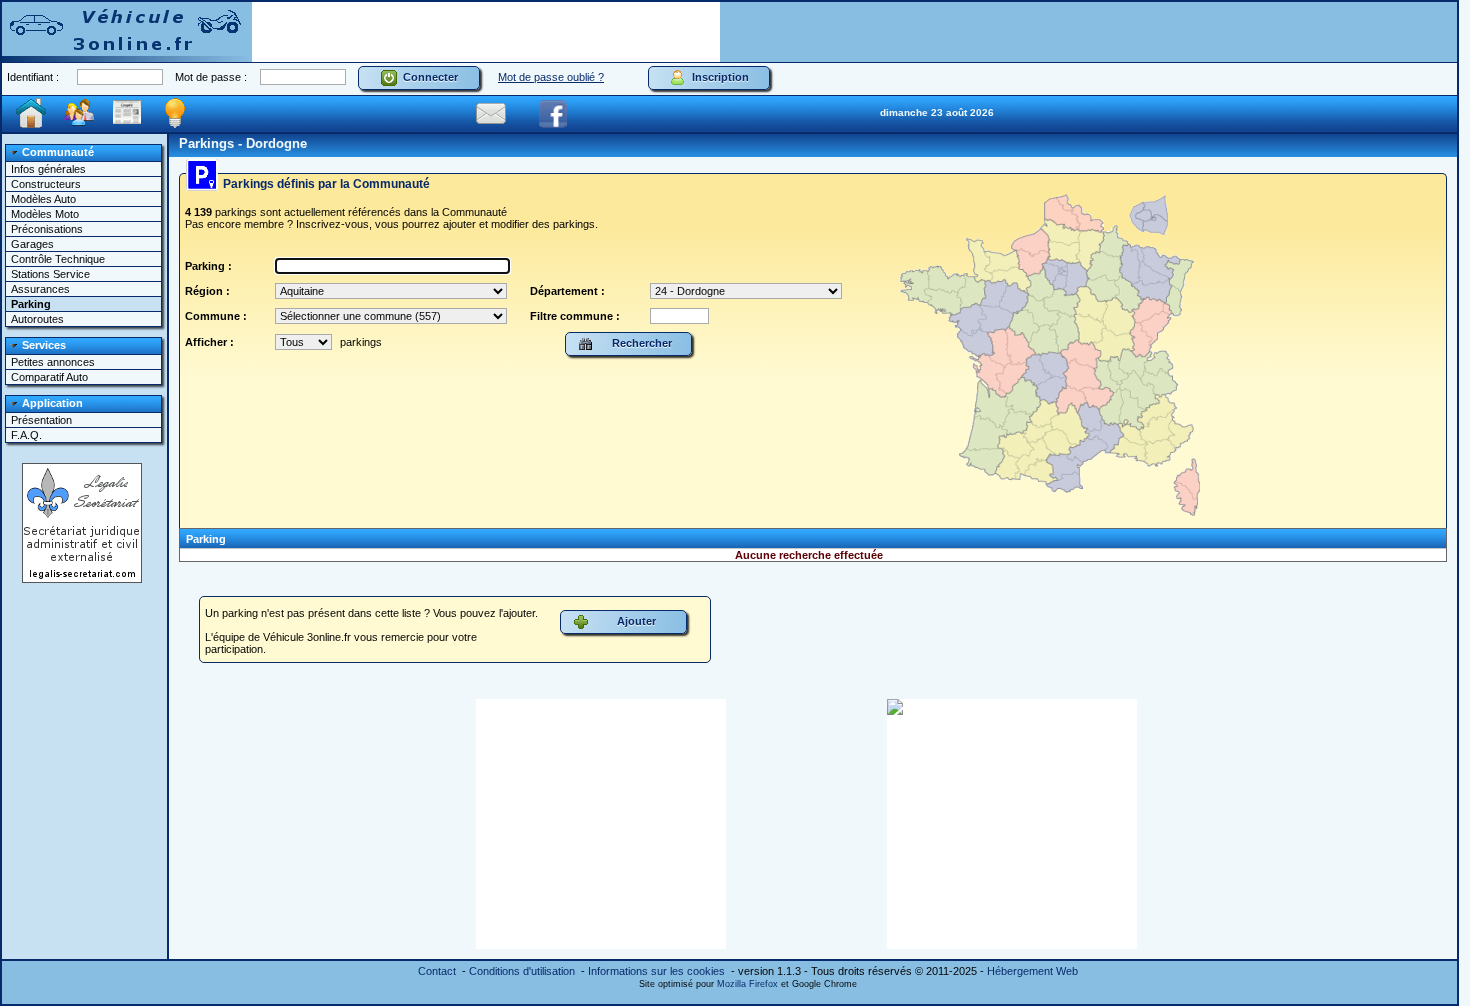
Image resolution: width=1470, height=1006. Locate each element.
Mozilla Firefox (747, 984)
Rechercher (639, 343)
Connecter (427, 77)
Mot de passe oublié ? (551, 77)
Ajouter (633, 621)
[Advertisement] (486, 32)
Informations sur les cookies (656, 971)
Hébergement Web (1032, 971)
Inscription (717, 77)
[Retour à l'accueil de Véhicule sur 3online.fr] (127, 30)
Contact (437, 971)
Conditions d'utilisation (522, 971)
